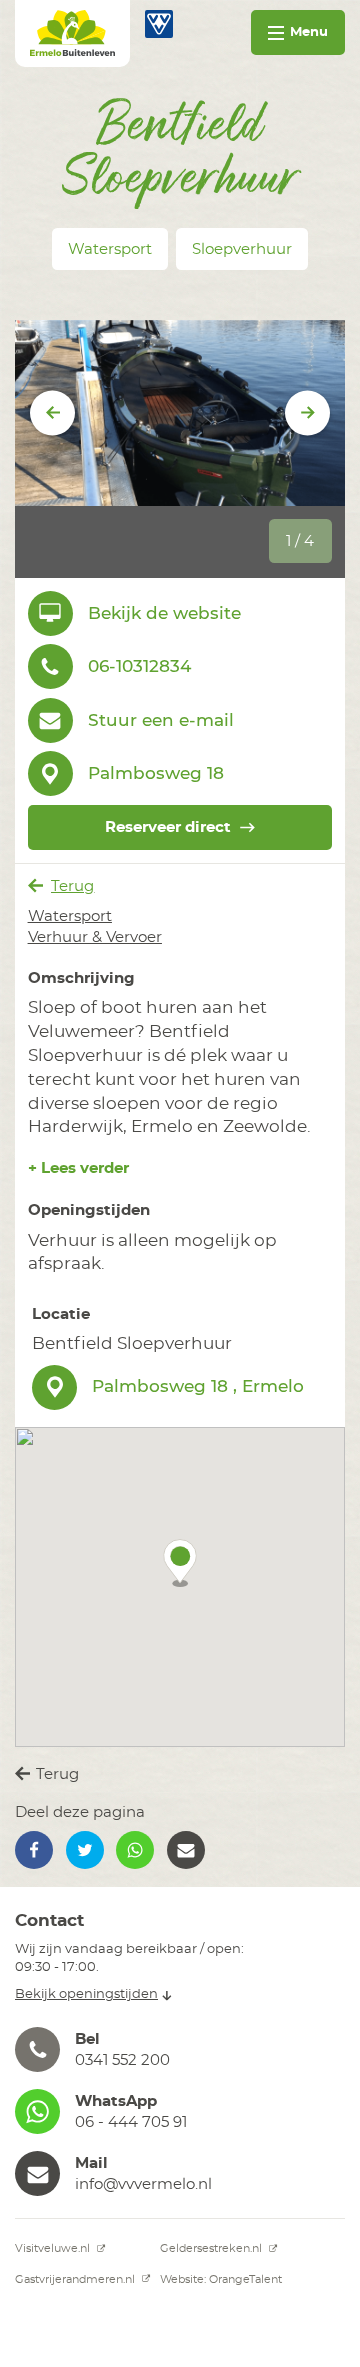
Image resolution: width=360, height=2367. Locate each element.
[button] (180, 1563)
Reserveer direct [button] (168, 827)
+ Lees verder (78, 1168)
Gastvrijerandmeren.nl (76, 2279)
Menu (309, 32)
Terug (72, 886)
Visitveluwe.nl (54, 2248)
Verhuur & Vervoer (95, 937)
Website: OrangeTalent (221, 2279)
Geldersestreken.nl (212, 2248)
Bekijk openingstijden (86, 1994)
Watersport (70, 916)
